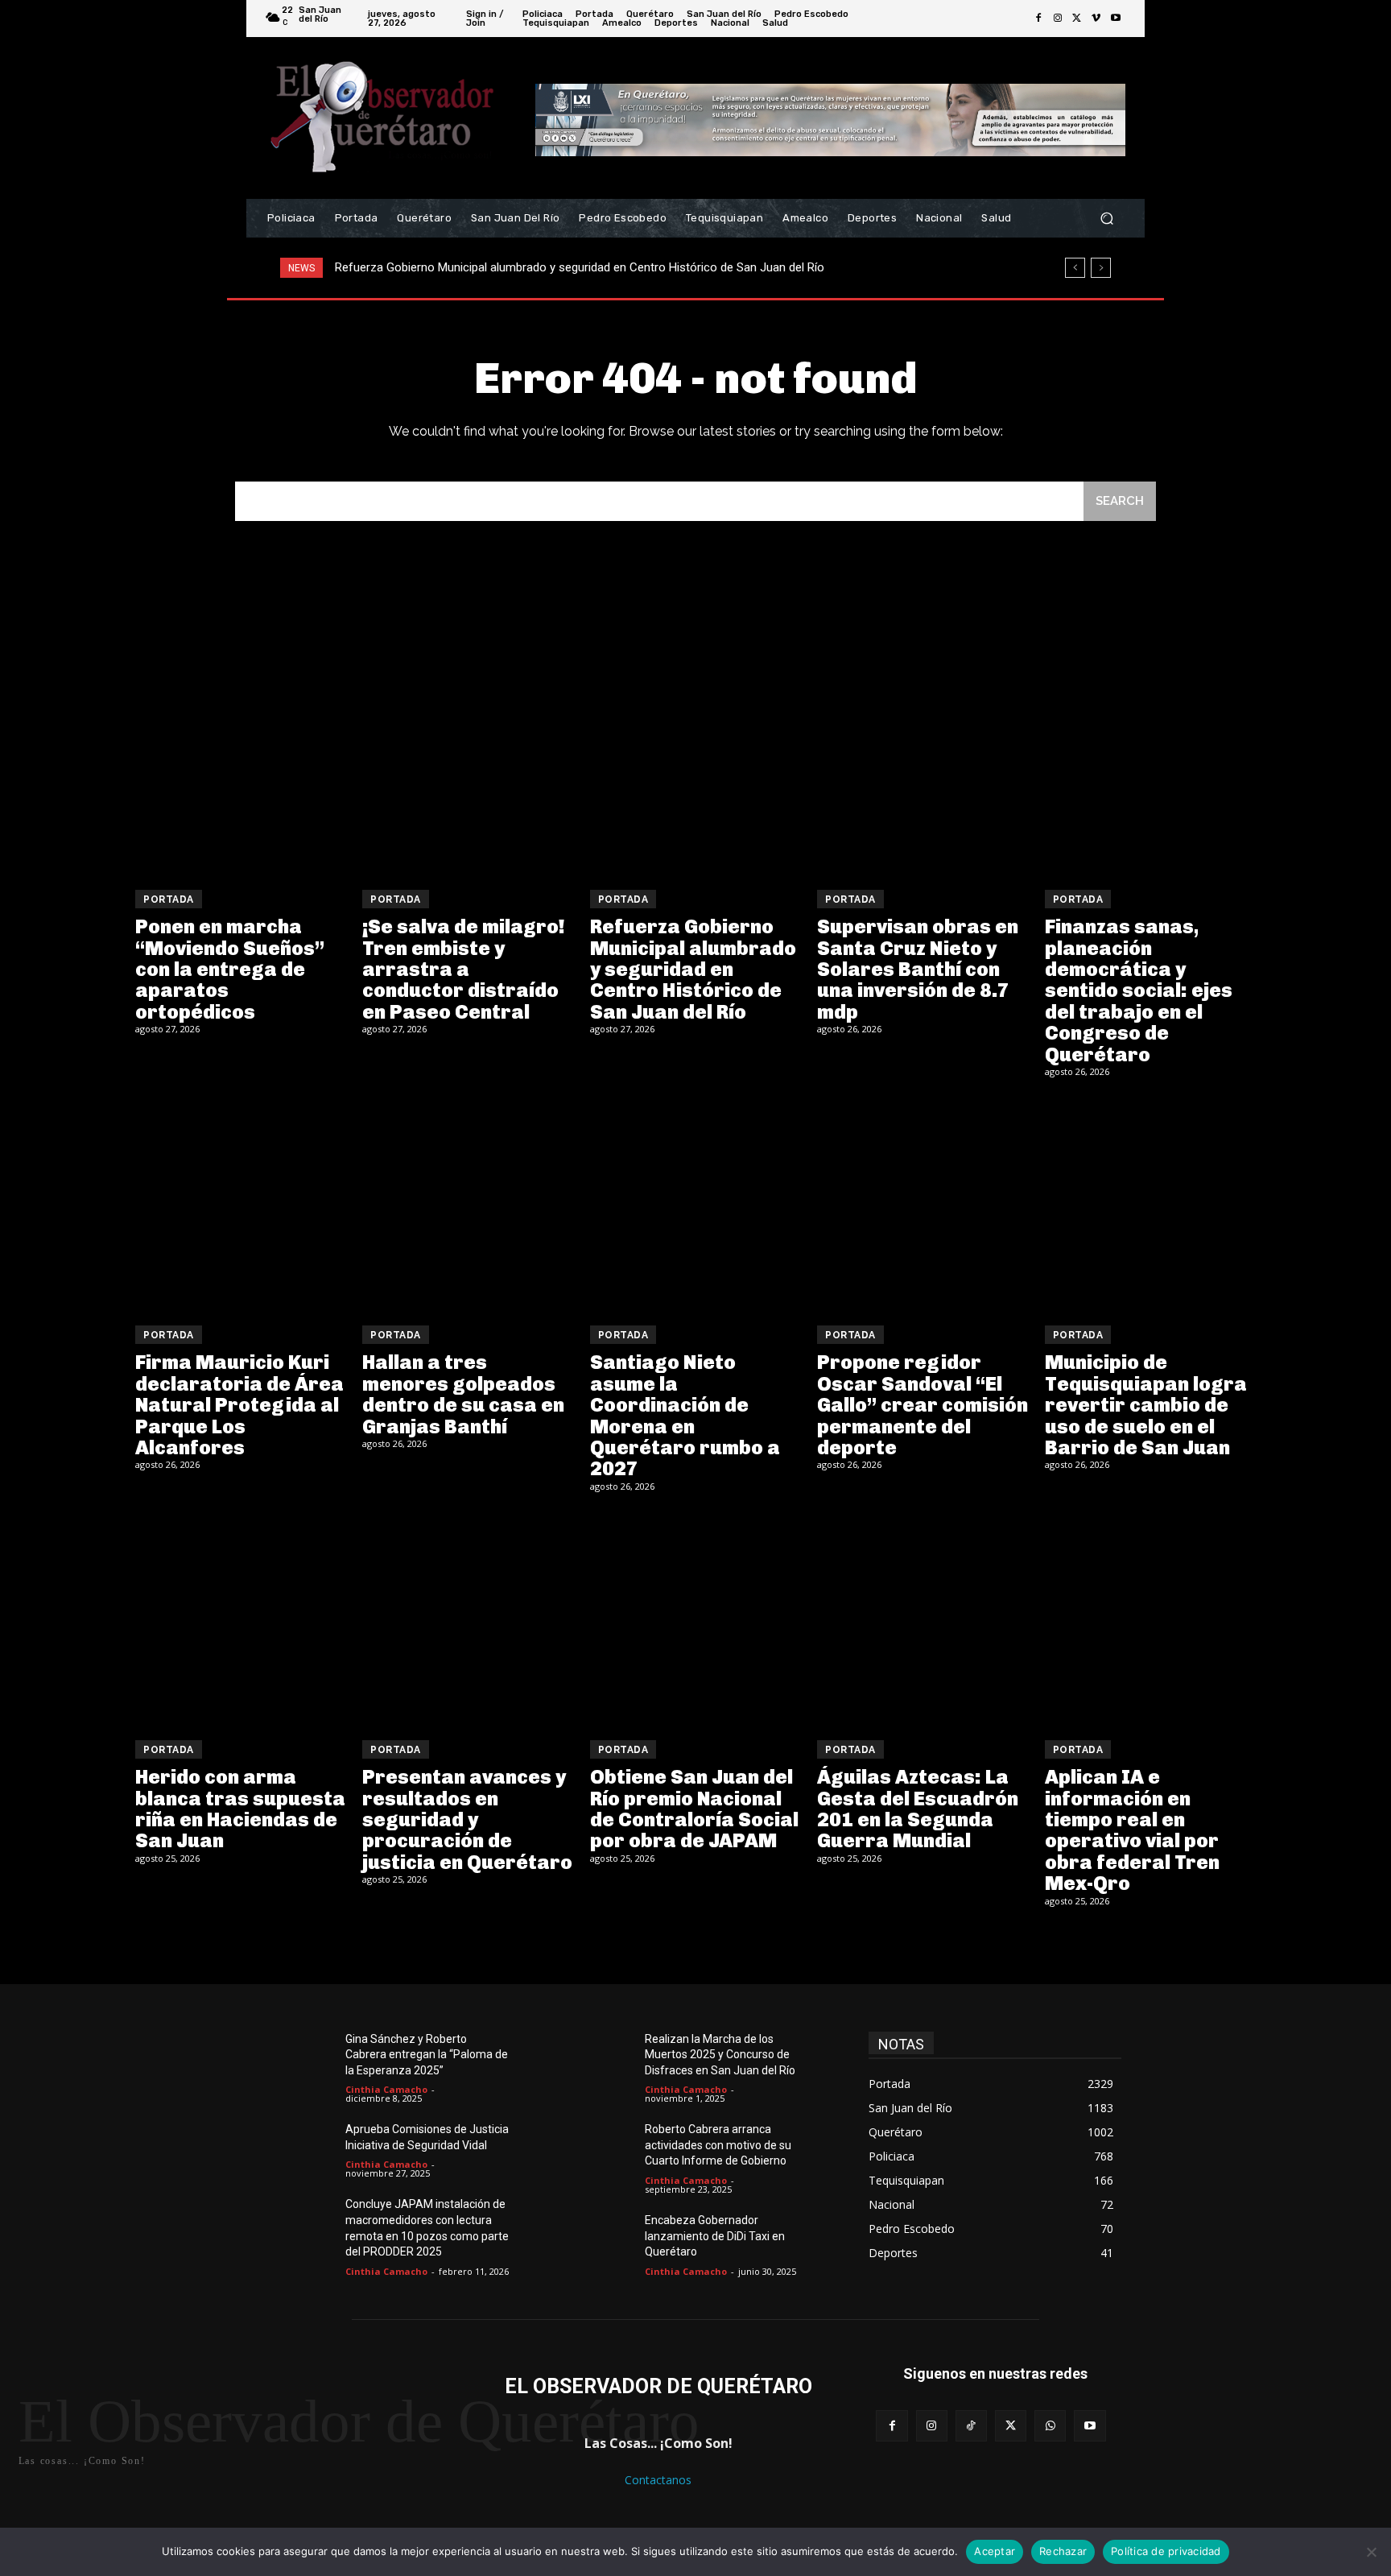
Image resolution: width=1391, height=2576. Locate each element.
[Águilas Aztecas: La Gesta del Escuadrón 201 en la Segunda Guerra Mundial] (923, 1619)
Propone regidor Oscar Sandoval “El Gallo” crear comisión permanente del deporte (923, 1405)
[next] (1101, 268)
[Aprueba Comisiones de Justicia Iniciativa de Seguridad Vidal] (308, 2148)
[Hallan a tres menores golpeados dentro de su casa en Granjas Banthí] (468, 1204)
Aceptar (995, 2551)
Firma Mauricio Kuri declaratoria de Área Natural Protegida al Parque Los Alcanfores (239, 1405)
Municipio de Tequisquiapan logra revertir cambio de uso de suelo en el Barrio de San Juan (1146, 1405)
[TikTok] (971, 2426)
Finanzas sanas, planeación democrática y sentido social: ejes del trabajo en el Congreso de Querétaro (1139, 990)
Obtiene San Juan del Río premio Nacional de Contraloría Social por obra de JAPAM (694, 1809)
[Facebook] (1038, 19)
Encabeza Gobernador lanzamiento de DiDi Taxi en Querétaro (715, 2236)
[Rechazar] (1371, 2552)
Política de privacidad (1166, 2551)
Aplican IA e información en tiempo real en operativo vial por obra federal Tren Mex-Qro (1132, 1830)
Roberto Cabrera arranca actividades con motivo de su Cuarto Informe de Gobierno (718, 2145)
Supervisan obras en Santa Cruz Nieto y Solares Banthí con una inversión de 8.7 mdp (559, 267)
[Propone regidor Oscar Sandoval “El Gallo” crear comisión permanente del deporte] (923, 1204)
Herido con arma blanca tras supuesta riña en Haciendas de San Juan (240, 1809)
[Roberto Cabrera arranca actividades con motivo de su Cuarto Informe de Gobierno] (607, 2148)
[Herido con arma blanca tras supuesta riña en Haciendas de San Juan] (241, 1619)
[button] (1106, 219)
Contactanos (658, 2480)
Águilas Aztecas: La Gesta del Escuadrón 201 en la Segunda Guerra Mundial (918, 1809)
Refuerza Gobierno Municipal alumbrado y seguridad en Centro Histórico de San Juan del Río (693, 969)
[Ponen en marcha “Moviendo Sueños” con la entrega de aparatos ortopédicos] (241, 768)
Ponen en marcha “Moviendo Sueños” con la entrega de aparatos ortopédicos (230, 969)
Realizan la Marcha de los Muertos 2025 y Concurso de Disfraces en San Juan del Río (720, 2055)
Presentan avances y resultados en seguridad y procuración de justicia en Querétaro (467, 1819)
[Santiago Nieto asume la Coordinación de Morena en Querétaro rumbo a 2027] (695, 1204)
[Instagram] (1058, 19)
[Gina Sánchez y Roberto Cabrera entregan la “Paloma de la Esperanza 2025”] (308, 2058)
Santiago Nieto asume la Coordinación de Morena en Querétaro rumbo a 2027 (685, 1415)
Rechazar (1063, 2551)
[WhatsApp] (1050, 2426)
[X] (1077, 19)
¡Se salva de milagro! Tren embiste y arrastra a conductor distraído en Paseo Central (464, 969)
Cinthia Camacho (386, 2089)
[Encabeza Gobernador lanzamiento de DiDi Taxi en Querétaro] (607, 2239)
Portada (169, 899)
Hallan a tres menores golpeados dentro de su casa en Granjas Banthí (463, 1394)
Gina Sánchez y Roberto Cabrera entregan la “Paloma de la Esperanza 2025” (427, 2055)
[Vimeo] (1096, 19)
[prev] (1075, 268)
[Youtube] (1116, 19)
